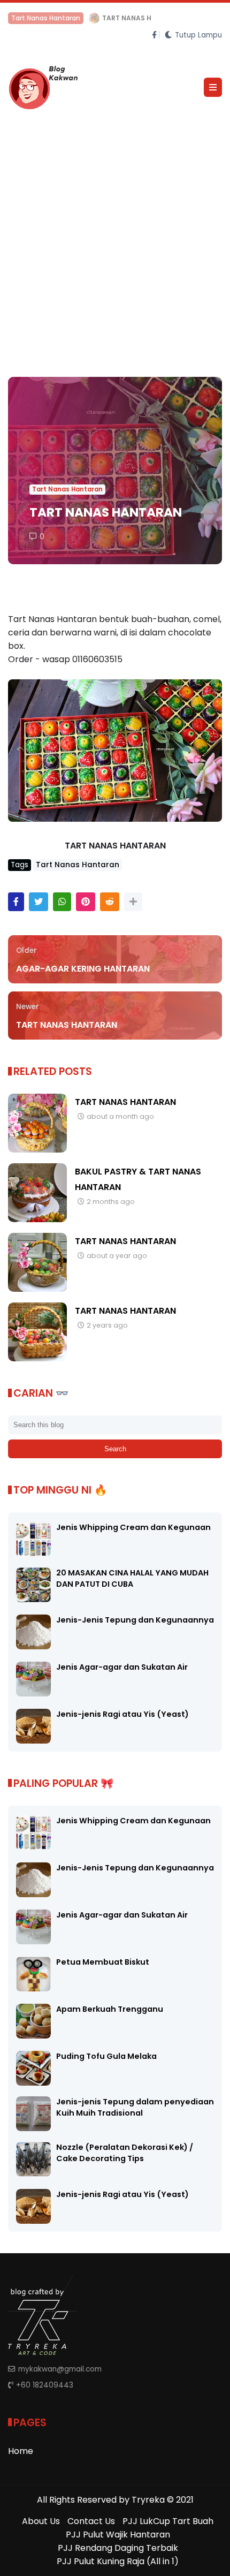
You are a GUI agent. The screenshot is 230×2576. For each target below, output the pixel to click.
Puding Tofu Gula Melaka (106, 2056)
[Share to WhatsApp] (62, 902)
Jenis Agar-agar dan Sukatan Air (122, 1667)
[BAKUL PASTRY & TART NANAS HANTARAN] (37, 1219)
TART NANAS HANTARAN (125, 1102)
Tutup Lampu (198, 35)
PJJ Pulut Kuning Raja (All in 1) (118, 2561)
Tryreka (148, 2500)
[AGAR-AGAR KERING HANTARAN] (13, 21)
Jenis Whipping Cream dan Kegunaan (133, 1527)
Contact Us (91, 2521)
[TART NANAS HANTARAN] (37, 1150)
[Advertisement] (115, 240)
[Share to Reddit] (110, 902)
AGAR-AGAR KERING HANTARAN (76, 18)
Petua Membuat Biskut (103, 1962)
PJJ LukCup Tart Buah (168, 2521)
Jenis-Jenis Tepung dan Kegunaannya (135, 1620)
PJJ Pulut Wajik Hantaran (118, 2535)
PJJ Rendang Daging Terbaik (118, 2548)
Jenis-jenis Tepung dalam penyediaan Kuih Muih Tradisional (135, 2107)
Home (21, 2451)
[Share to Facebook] (16, 902)
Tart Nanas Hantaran (67, 489)
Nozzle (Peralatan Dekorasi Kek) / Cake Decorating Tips (125, 2153)
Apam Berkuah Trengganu (110, 2009)
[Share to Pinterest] (86, 902)
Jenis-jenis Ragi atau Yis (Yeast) (122, 1714)
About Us (41, 2521)
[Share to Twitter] (39, 902)
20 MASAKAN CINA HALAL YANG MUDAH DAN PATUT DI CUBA (132, 1578)
